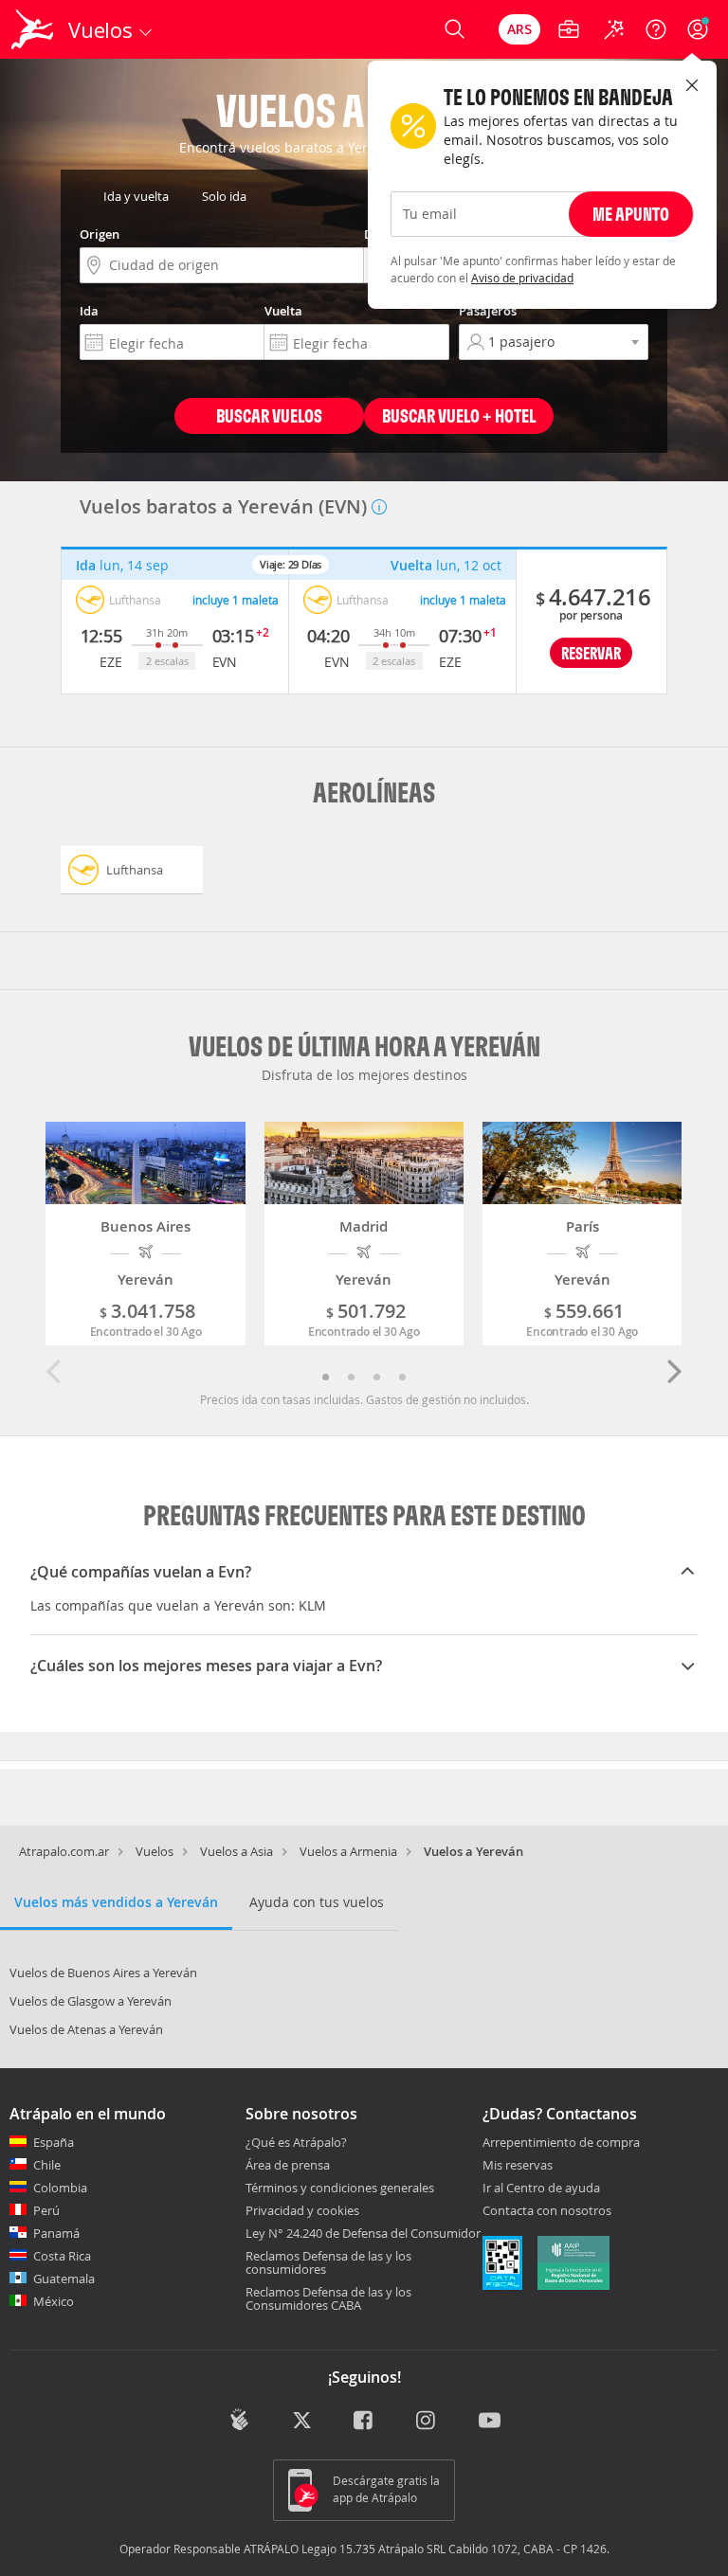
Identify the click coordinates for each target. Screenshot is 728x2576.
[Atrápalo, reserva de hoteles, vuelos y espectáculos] (34, 29)
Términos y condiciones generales (340, 2188)
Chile (47, 2165)
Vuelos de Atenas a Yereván (86, 2029)
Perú (46, 2210)
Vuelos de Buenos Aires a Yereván (103, 1973)
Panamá (56, 2233)
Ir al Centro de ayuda (541, 2189)
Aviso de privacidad (522, 278)
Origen (100, 234)
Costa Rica (62, 2256)
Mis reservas (518, 2166)
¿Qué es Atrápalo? (296, 2142)
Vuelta (283, 311)
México (54, 2301)
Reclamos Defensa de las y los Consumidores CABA (328, 2298)
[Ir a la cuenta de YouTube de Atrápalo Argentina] (490, 2422)
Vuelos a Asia (237, 1851)
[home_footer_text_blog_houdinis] (239, 2420)
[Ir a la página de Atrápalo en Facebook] (364, 2422)
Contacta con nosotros (547, 2211)
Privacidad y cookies (302, 2210)
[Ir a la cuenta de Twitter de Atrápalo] (302, 2422)
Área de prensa (288, 2165)
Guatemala (64, 2279)
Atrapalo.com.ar (64, 1851)
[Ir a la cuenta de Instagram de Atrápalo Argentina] (427, 2422)
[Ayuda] (656, 29)
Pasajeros (488, 311)
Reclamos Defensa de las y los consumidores (328, 2262)
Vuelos (155, 1851)
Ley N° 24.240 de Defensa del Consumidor (363, 2233)
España (54, 2142)
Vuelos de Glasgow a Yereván (91, 2001)
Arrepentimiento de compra (561, 2143)
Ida (89, 311)
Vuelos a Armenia (348, 1851)
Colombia (60, 2188)
